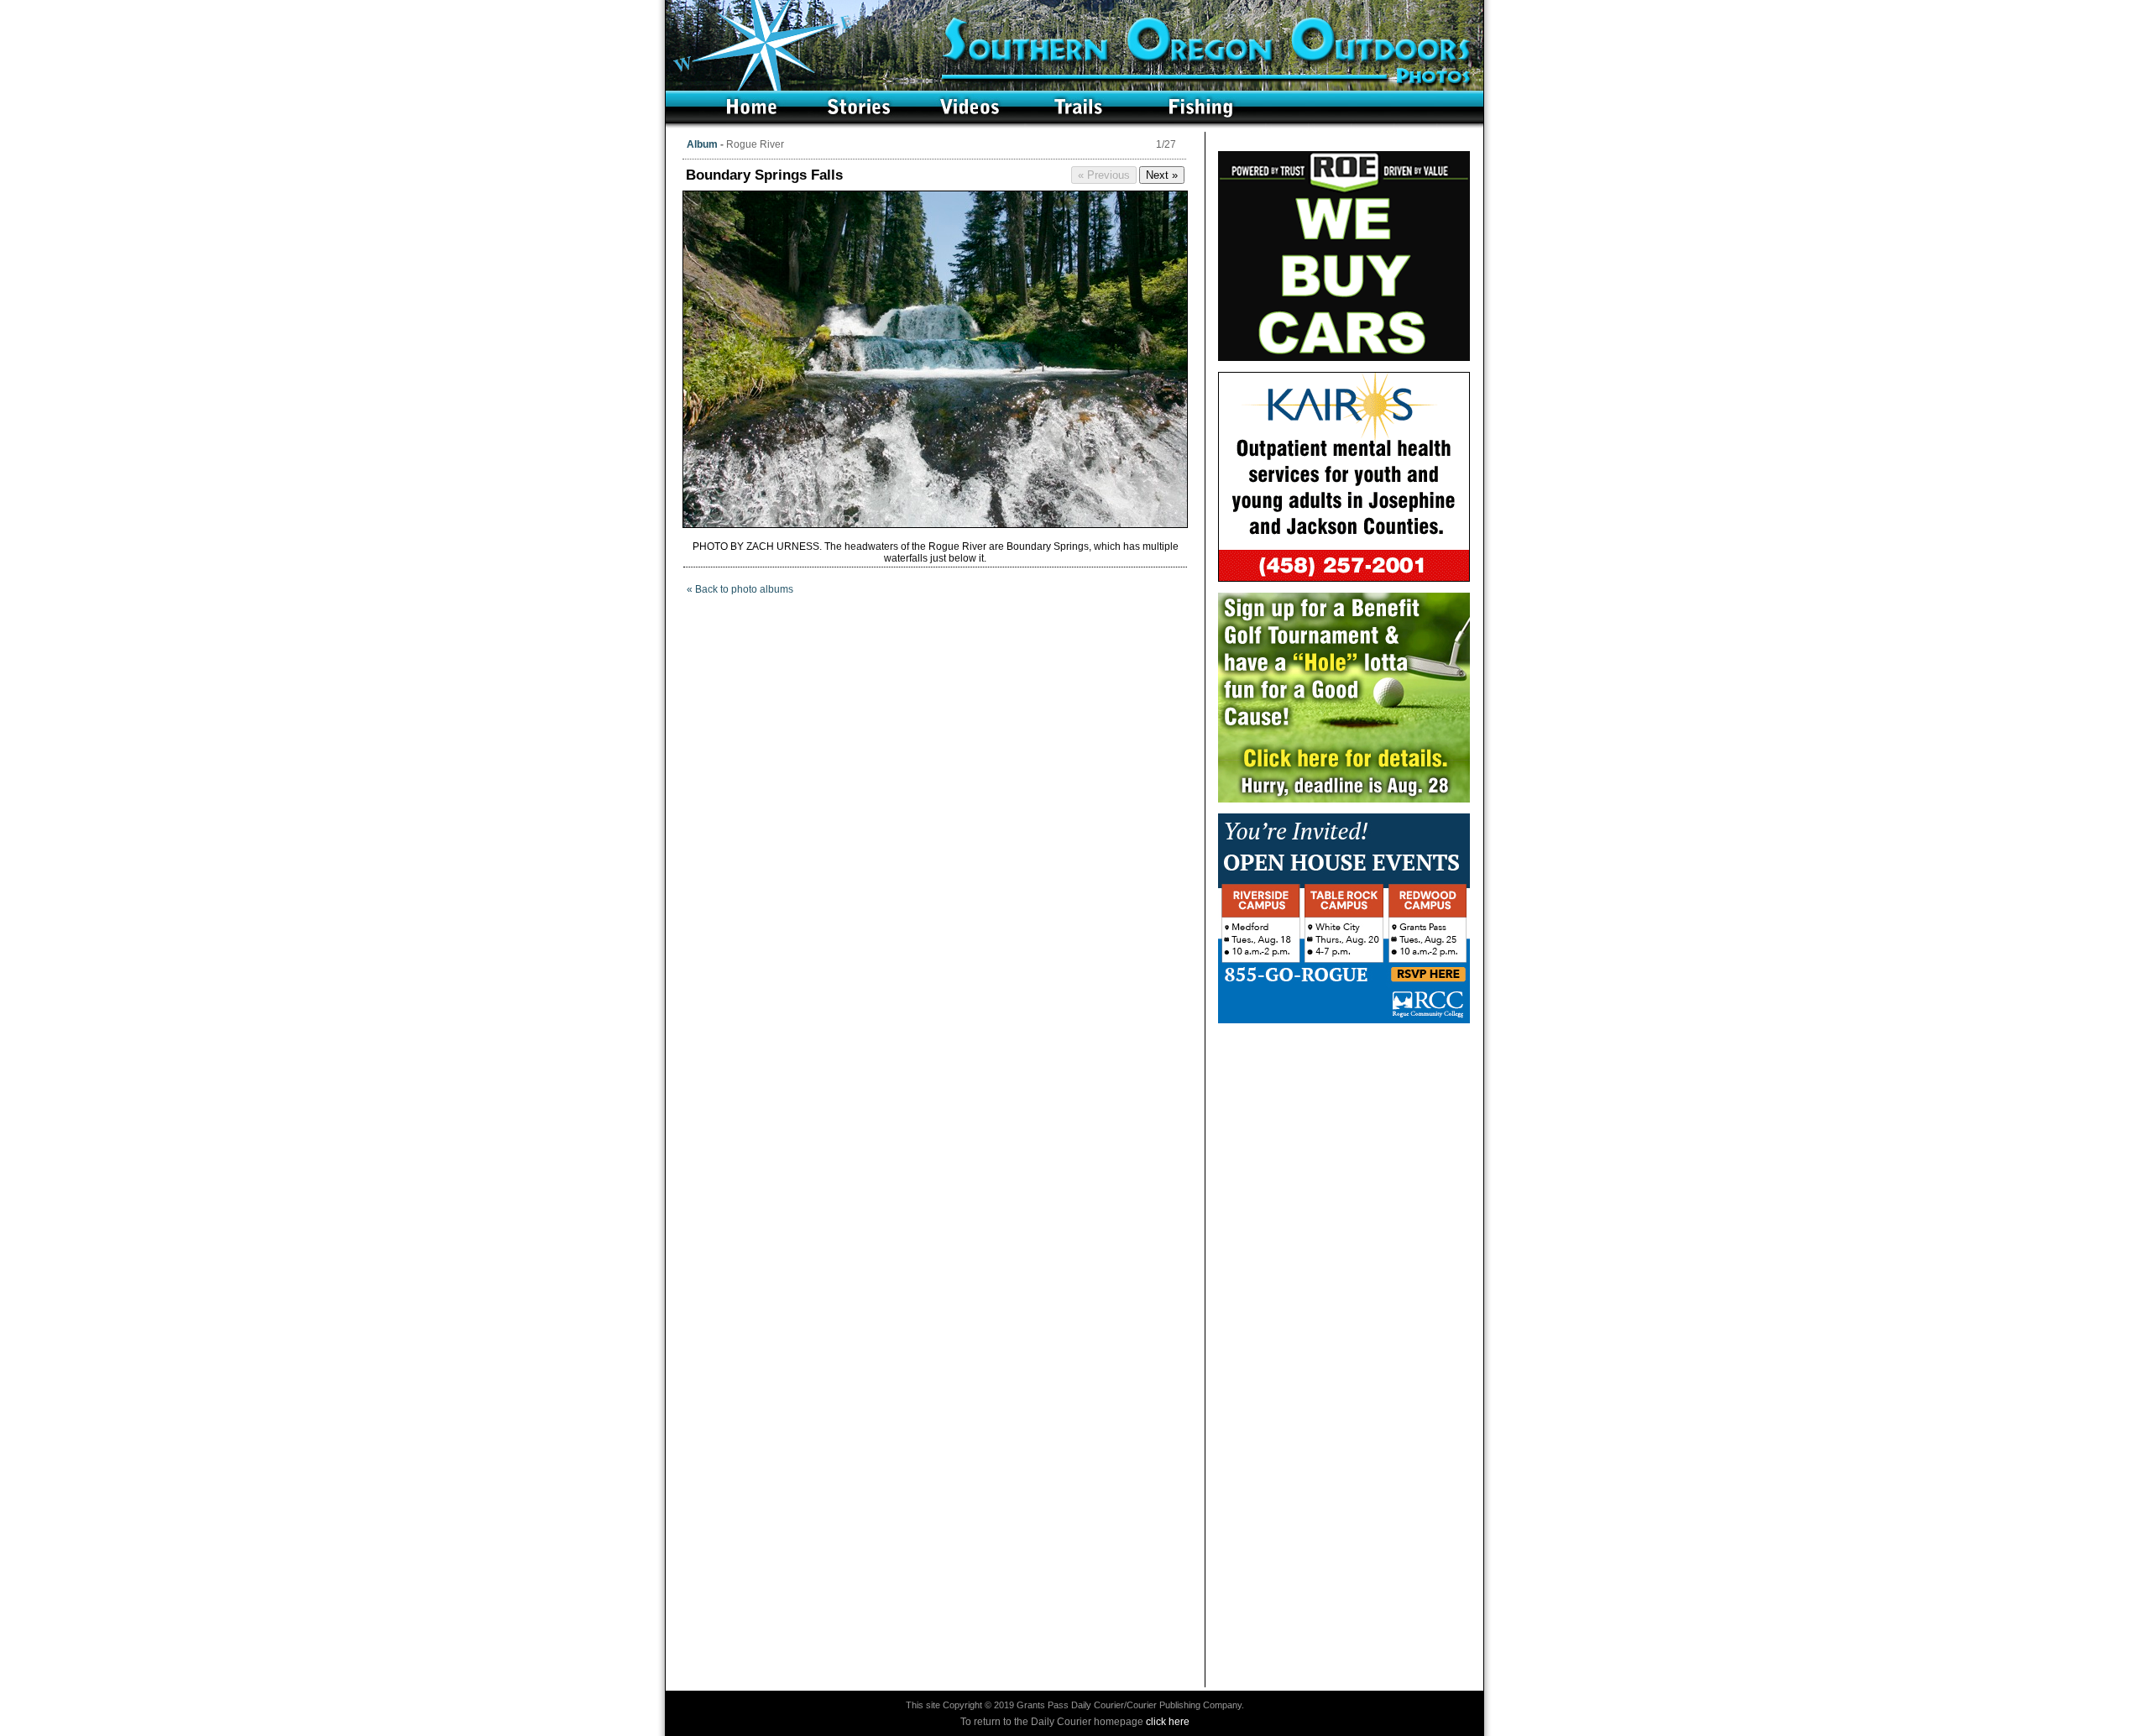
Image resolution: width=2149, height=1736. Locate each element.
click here (1168, 1722)
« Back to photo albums (740, 589)
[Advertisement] (1344, 1139)
